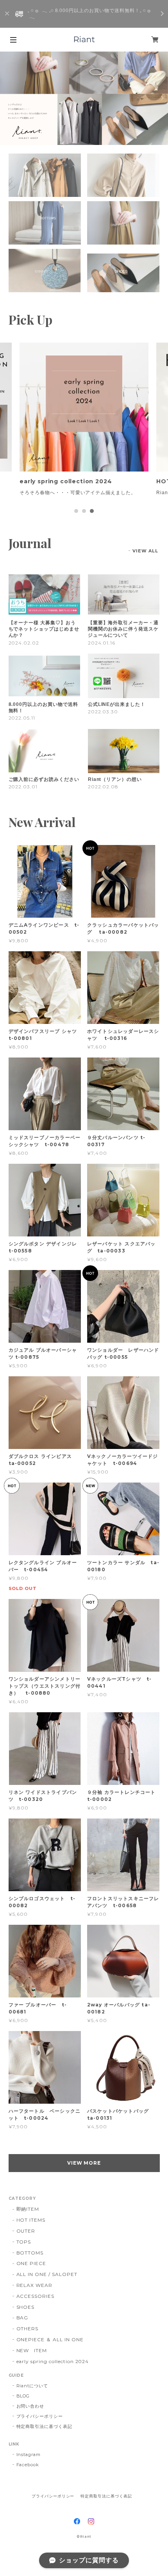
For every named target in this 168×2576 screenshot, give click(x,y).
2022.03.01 (23, 787)
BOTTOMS (30, 2253)
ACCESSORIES (36, 2296)
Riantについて (32, 2386)
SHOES (26, 2307)
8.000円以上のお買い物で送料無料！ (43, 707)
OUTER (26, 2231)
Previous (6, 98)
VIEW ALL (146, 551)
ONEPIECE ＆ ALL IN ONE (50, 2339)
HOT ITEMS (31, 2220)
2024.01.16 (102, 643)
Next (162, 98)
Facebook (28, 2465)
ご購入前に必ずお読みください (44, 779)
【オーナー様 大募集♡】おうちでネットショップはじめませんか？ (44, 629)
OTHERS (28, 2329)
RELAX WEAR (35, 2285)
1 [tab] (76, 511)
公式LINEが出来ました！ (117, 704)
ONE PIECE (31, 2263)
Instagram (29, 2455)
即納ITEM (28, 2209)
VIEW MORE (84, 2163)
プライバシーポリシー (40, 2416)
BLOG (23, 2396)
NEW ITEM (32, 2350)
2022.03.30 (103, 712)
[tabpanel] (84, 423)
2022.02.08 (103, 787)
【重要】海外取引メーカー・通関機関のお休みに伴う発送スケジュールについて (123, 629)
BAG (22, 2318)
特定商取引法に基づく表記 (45, 2426)
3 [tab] (92, 511)
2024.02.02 (24, 643)
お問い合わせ (30, 2406)
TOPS (24, 2242)
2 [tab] (84, 511)
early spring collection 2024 (53, 2361)
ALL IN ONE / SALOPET (47, 2274)
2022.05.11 (22, 718)
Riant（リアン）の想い (115, 779)
